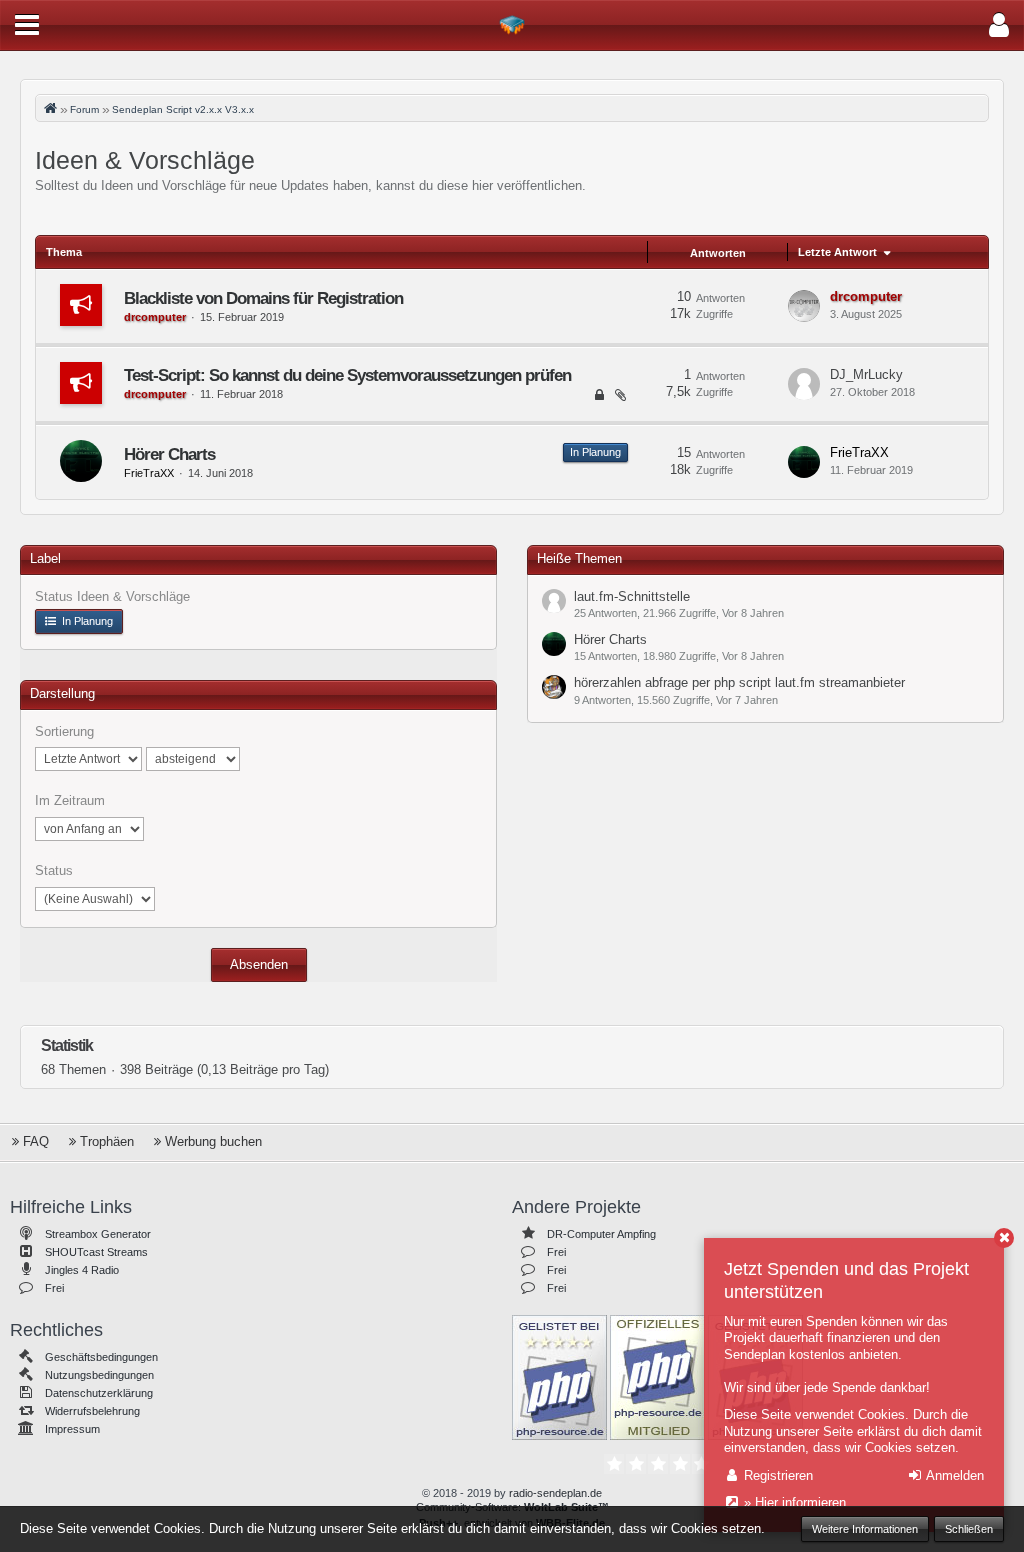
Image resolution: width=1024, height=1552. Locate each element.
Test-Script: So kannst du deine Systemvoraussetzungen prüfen (347, 375)
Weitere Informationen (865, 1529)
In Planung (595, 452)
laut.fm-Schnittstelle (632, 596)
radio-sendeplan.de (555, 1493)
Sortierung (64, 731)
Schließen (969, 1529)
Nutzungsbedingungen (99, 1375)
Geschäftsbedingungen (101, 1357)
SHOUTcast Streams (96, 1252)
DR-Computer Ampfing (601, 1234)
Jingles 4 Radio (82, 1270)
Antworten (718, 253)
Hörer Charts (169, 454)
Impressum (72, 1429)
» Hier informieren (793, 1502)
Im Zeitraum (70, 800)
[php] (559, 1376)
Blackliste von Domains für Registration (263, 298)
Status (54, 870)
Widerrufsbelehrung (92, 1411)
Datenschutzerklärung (99, 1393)
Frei (54, 1288)
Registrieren (776, 1475)
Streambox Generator (98, 1234)
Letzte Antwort (837, 252)
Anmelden (953, 1475)
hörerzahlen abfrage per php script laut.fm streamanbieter (739, 682)
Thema (64, 252)
